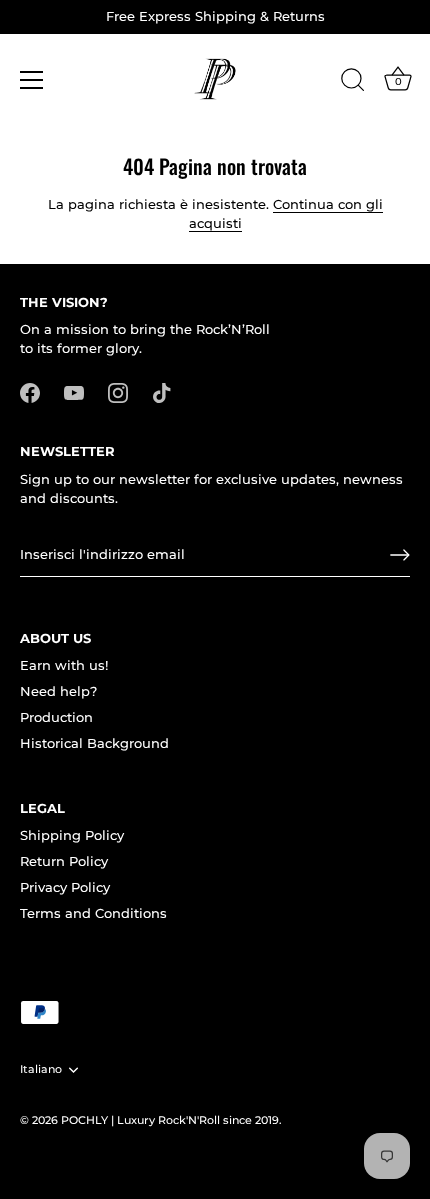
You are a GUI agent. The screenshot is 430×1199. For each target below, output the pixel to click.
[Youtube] (74, 392)
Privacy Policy (65, 887)
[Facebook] (30, 392)
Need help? (58, 691)
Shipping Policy (72, 835)
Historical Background (94, 743)
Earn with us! (64, 665)
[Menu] (32, 80)
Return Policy (64, 861)
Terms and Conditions (93, 913)
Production (56, 717)
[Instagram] (118, 392)
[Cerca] (353, 83)
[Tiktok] (162, 392)
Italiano (41, 1069)
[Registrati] (400, 555)
